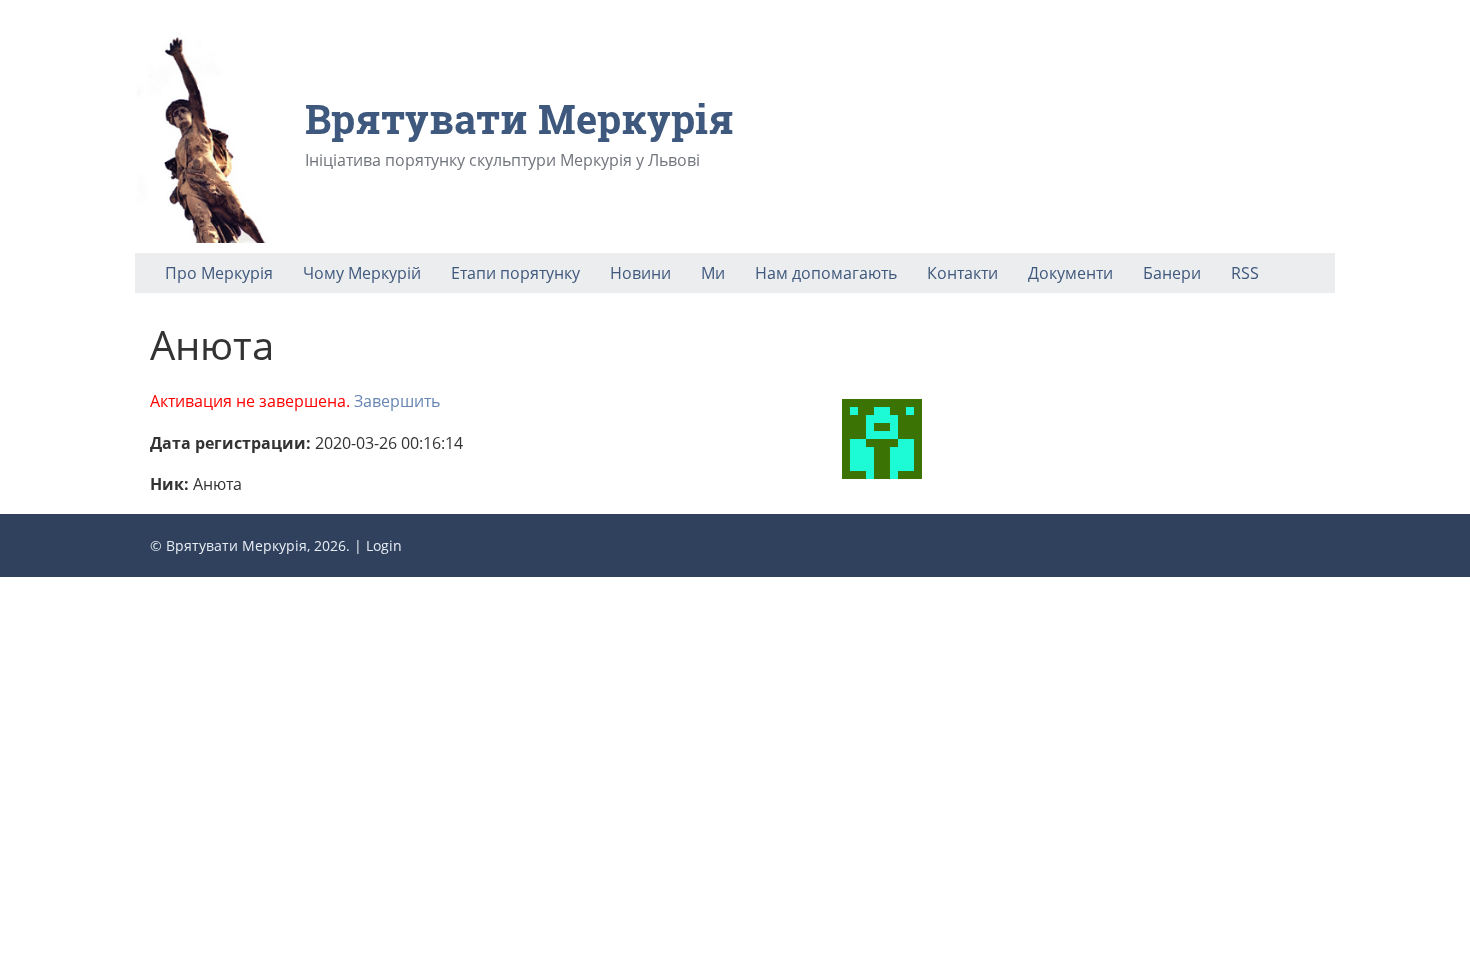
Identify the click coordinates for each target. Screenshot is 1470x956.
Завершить (397, 401)
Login (384, 545)
